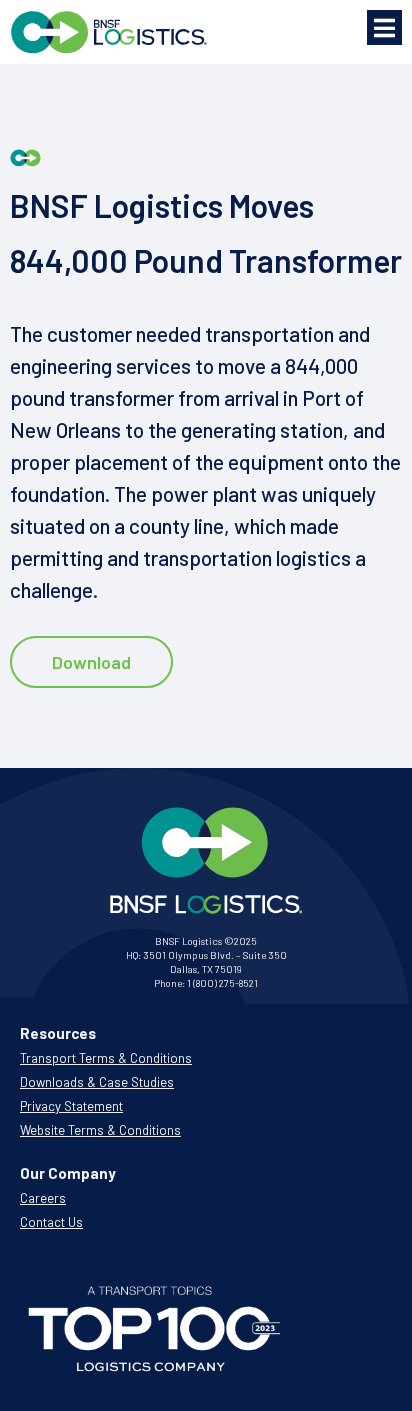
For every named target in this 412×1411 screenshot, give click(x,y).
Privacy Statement (71, 1106)
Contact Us (51, 1222)
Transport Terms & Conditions (106, 1058)
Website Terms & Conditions (100, 1130)
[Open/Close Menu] (384, 27)
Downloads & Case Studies (97, 1082)
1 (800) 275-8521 (222, 983)
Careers (43, 1198)
